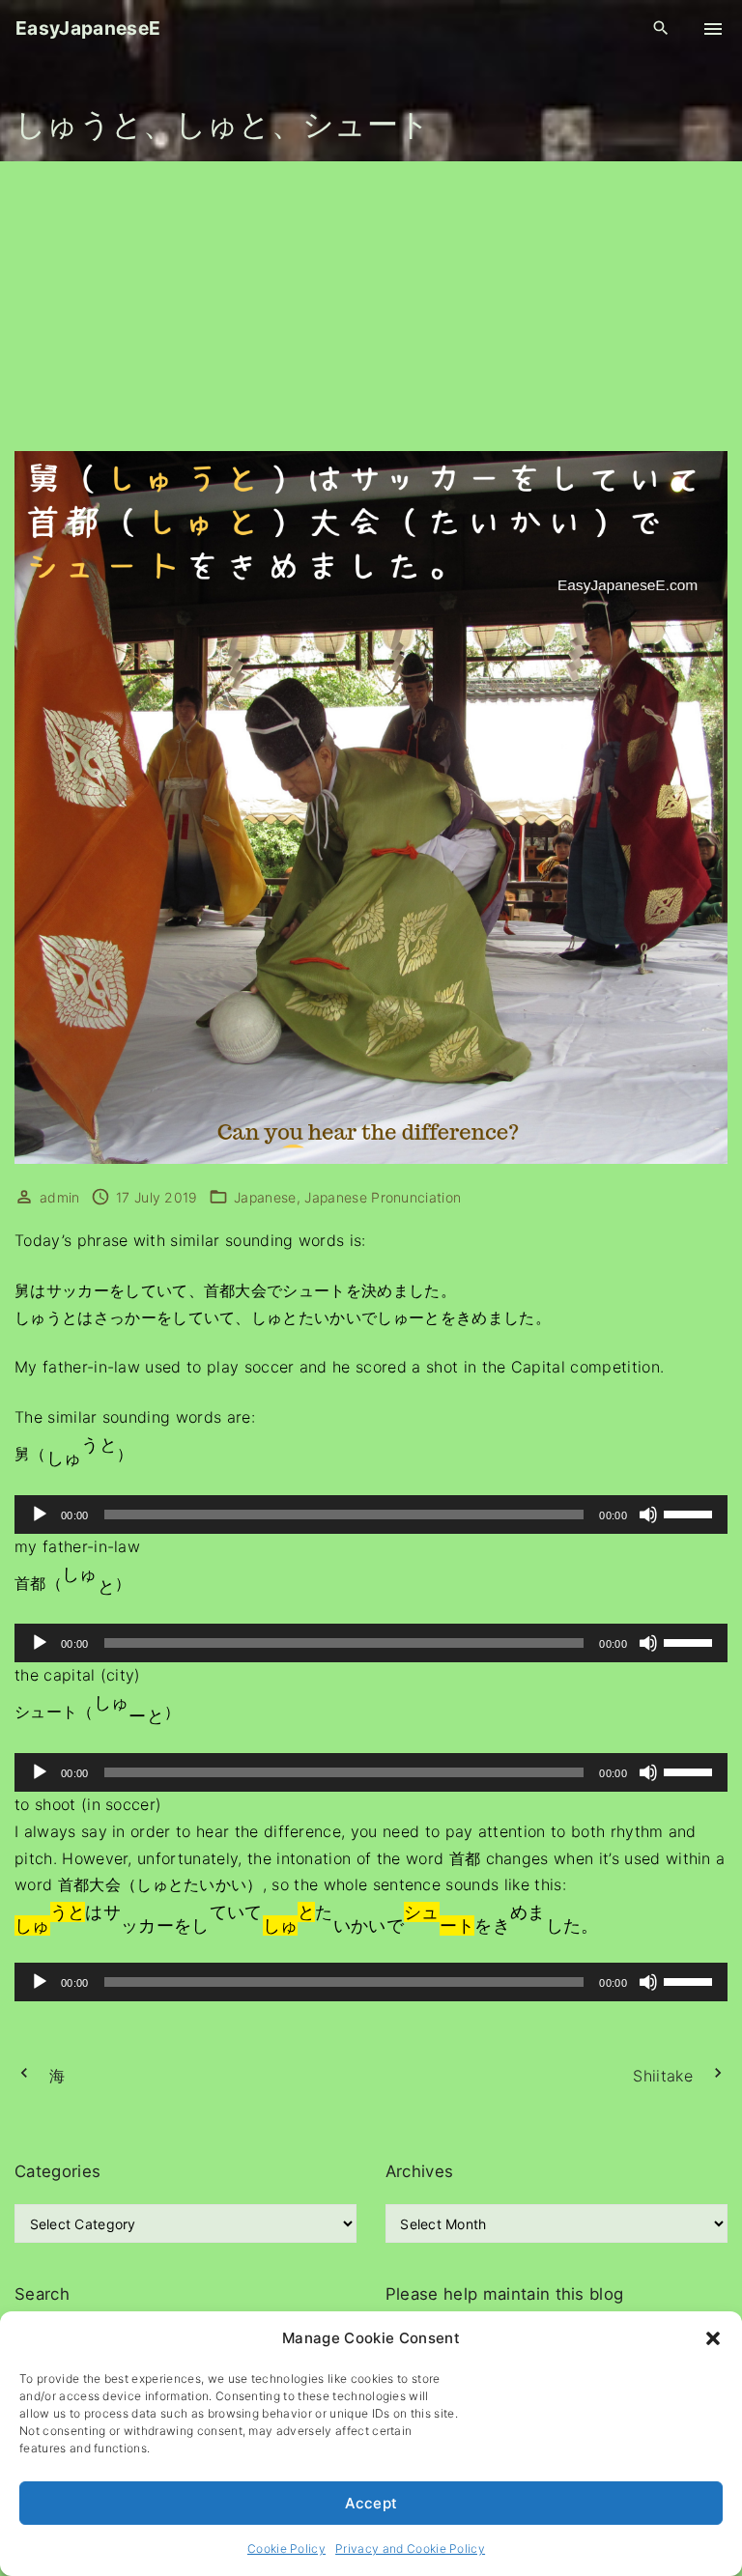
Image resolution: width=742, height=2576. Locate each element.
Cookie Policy (286, 2548)
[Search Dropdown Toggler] (661, 28)
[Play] (40, 1514)
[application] (371, 1514)
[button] (713, 2338)
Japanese (265, 1197)
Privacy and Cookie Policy (410, 2548)
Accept (371, 2503)
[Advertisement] (371, 306)
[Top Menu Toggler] (713, 29)
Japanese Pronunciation (383, 1197)
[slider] (691, 1513)
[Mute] (648, 1514)
